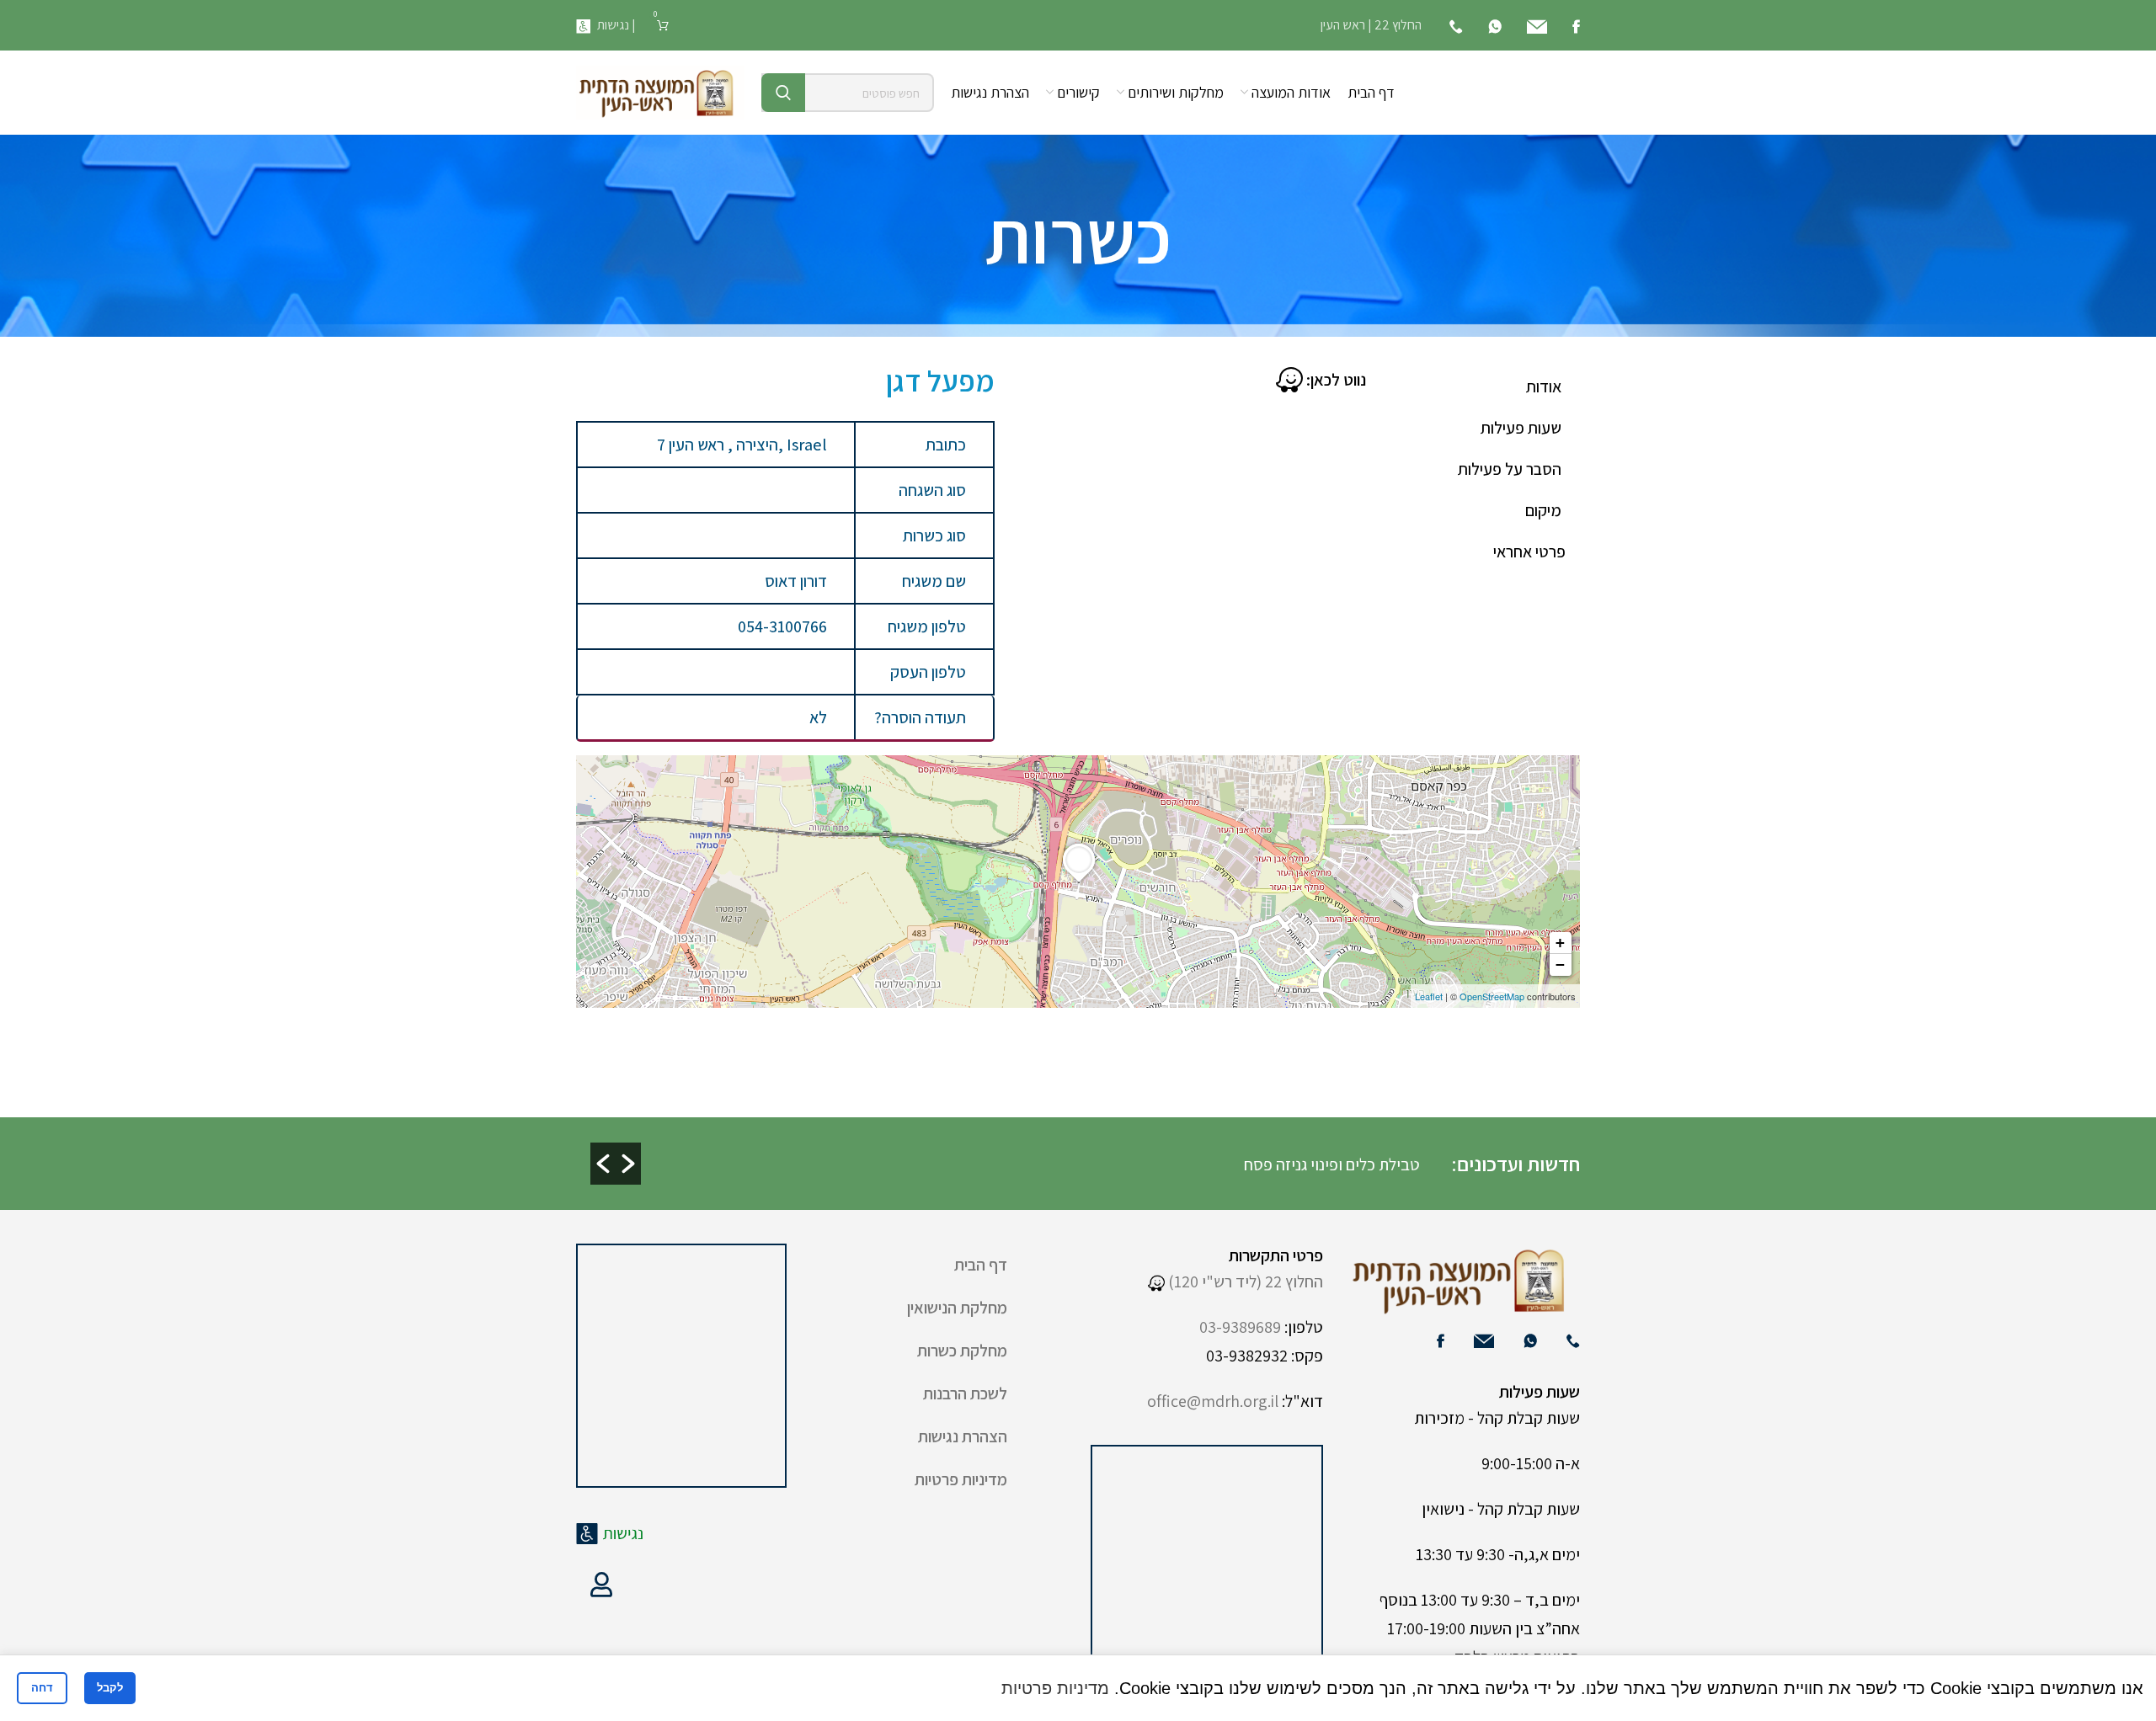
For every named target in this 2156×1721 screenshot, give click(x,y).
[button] (603, 1164)
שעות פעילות (1521, 428)
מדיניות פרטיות (961, 1479)
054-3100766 (782, 626)
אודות (1544, 386)
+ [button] (1560, 943)
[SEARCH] (783, 93)
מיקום (1543, 510)
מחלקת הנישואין (957, 1308)
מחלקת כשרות (962, 1351)
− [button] (1560, 964)
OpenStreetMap (1492, 996)
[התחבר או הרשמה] (601, 1585)
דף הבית (981, 1265)
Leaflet (1429, 996)
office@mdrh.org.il (1213, 1401)
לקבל (110, 1688)
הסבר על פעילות (1510, 469)
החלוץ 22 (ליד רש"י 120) (1244, 1281)
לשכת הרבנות (965, 1393)
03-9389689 (1240, 1327)
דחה (42, 1688)
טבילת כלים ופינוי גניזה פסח (1334, 1164)
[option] (1021, 1164)
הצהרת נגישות (963, 1436)
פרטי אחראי (1529, 551)
